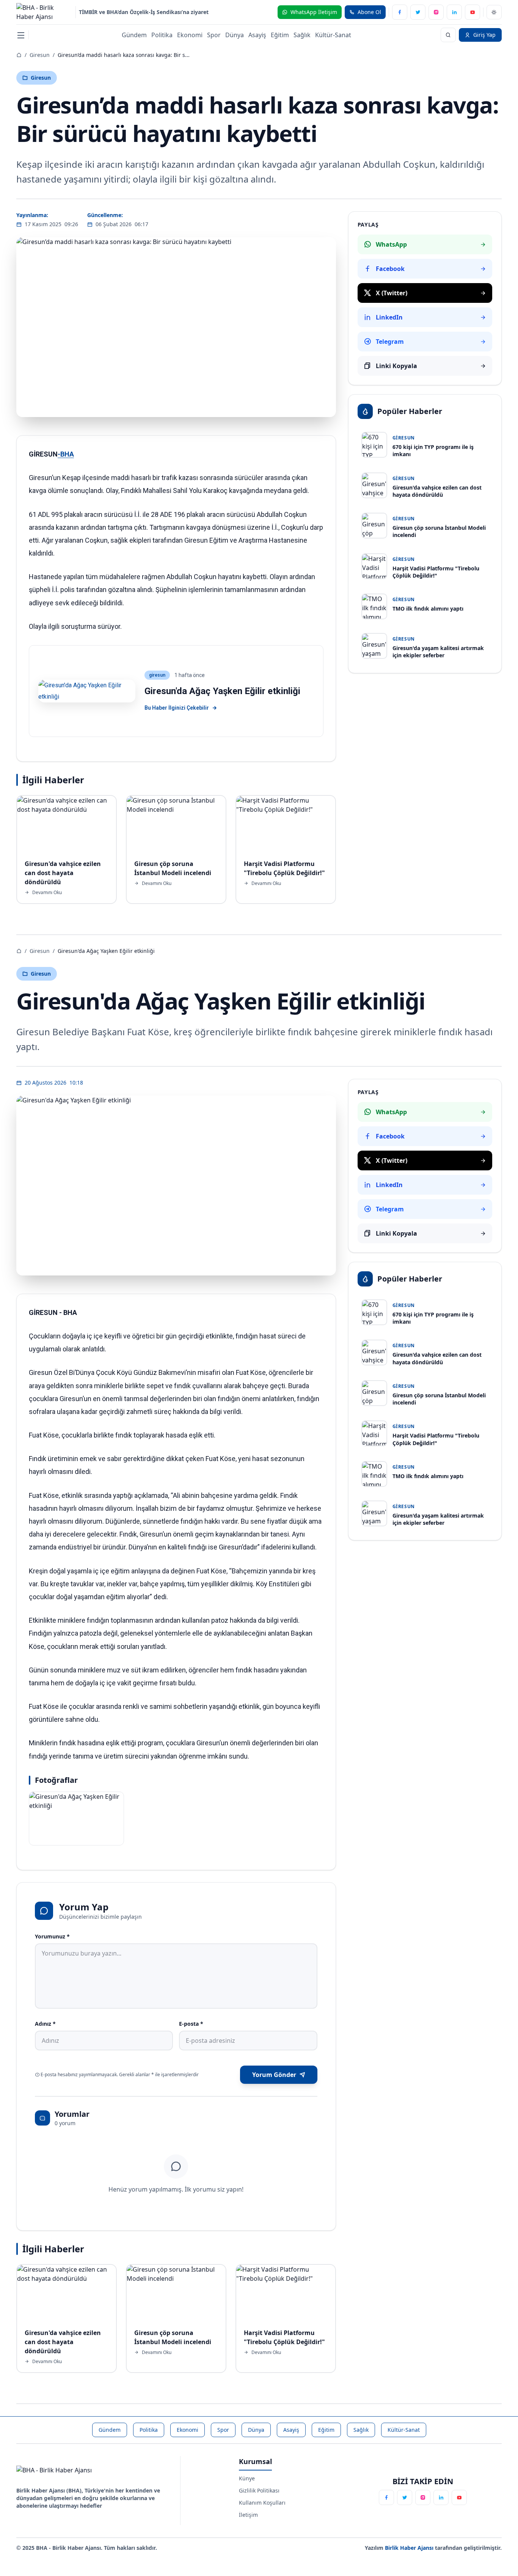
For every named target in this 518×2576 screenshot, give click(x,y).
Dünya (235, 35)
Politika (162, 35)
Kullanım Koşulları (262, 2503)
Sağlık (302, 35)
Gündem (134, 35)
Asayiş (257, 35)
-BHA (66, 454)
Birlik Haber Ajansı (410, 2548)
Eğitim (280, 35)
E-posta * (191, 2024)
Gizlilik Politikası (259, 2490)
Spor (214, 35)
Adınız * (45, 2024)
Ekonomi (190, 35)
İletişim (248, 2515)
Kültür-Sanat (333, 35)
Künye (247, 2478)
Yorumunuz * (52, 1936)
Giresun (40, 55)
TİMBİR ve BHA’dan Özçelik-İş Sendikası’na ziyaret (144, 12)
